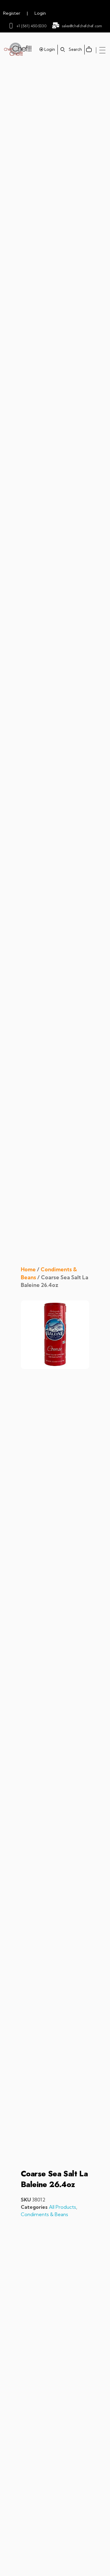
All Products (62, 2207)
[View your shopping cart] (90, 45)
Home (28, 1269)
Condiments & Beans (44, 2214)
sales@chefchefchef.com (82, 26)
